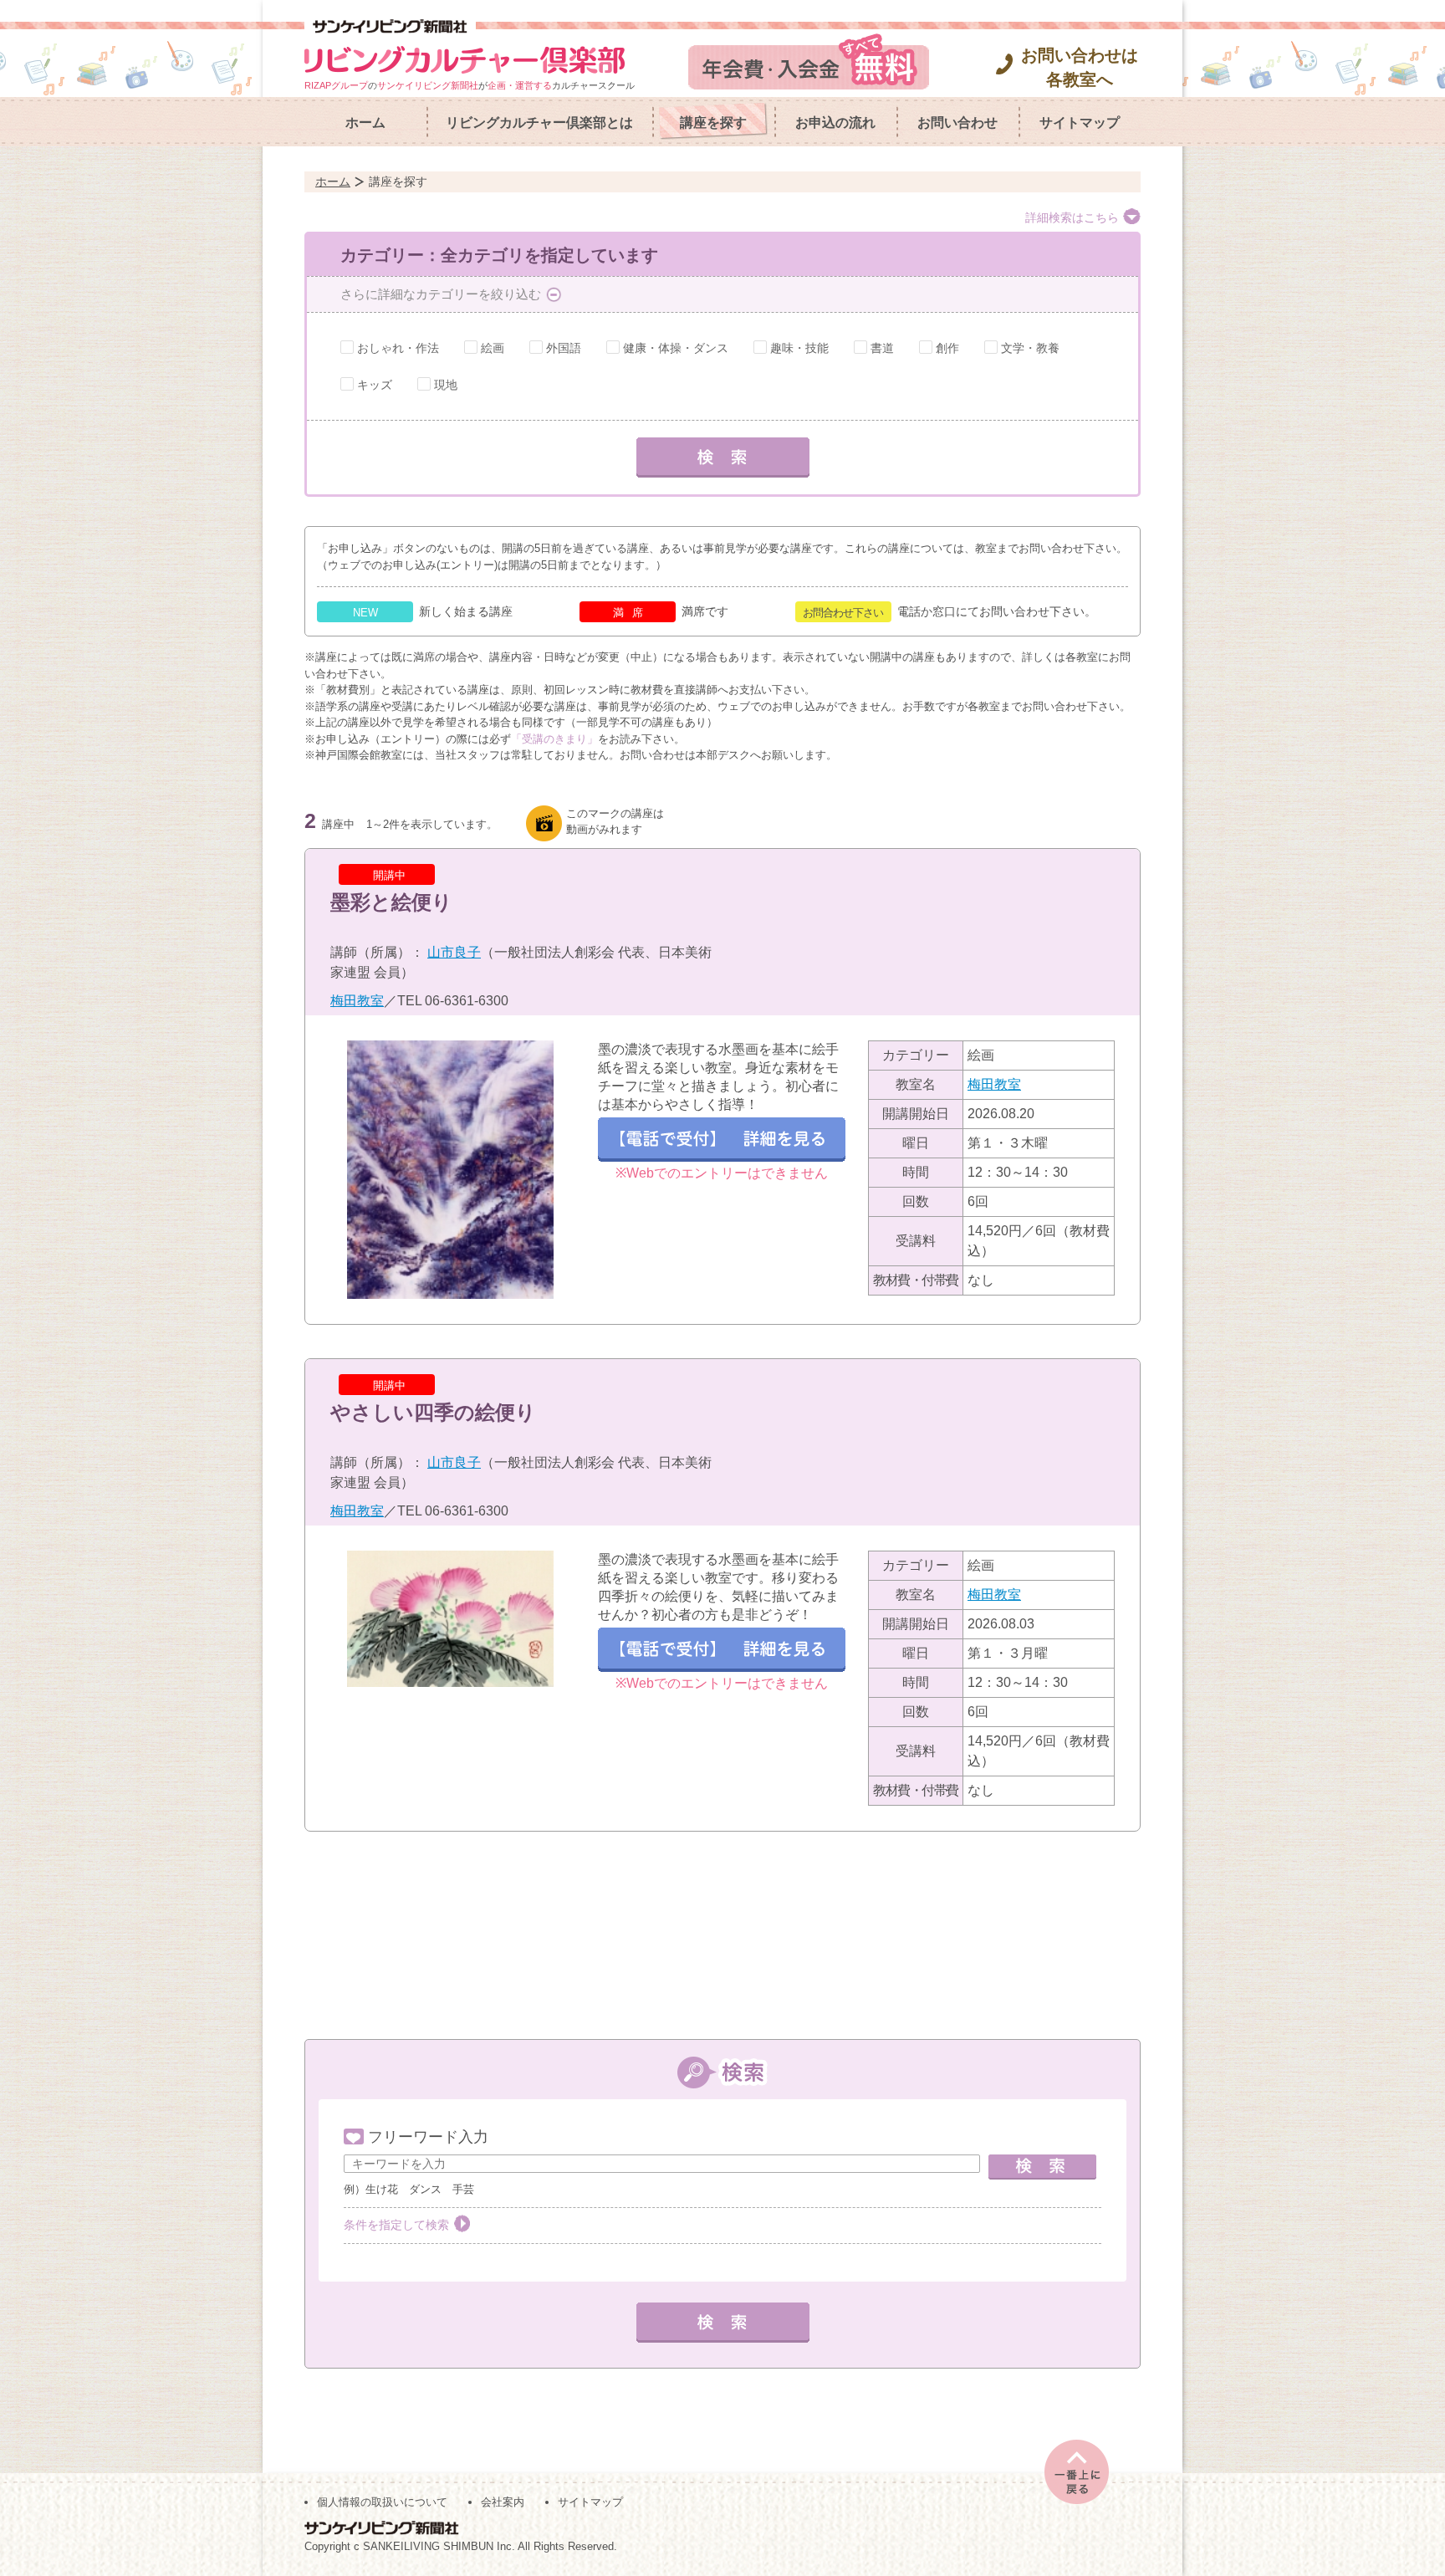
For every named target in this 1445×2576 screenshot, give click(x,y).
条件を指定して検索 (396, 2225)
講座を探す (713, 123)
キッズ (375, 385)
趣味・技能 (799, 348)
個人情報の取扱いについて (382, 2502)
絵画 (493, 348)
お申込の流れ (835, 123)
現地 (446, 385)
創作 (947, 348)
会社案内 (503, 2502)
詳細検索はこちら (1072, 217)
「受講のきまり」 (554, 739)
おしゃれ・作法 (398, 348)
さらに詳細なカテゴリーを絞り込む (441, 294)
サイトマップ (1080, 123)
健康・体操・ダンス (676, 348)
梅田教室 (357, 1001)
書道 (882, 348)
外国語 (564, 348)
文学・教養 (1030, 348)
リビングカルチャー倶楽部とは (539, 123)
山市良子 (454, 952)
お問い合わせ (957, 123)
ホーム (365, 123)
